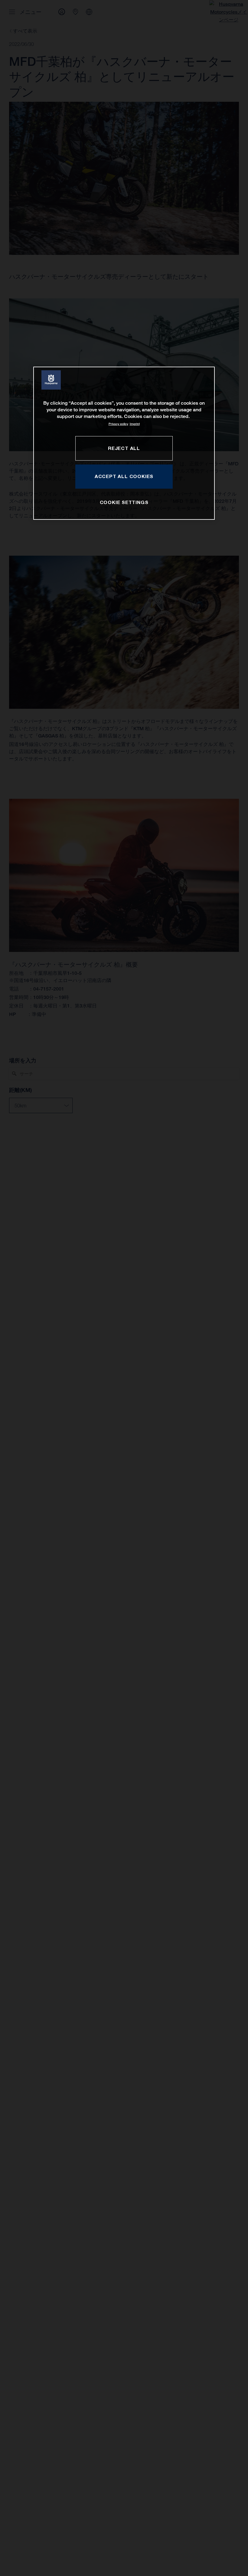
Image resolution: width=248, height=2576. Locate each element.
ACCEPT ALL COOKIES (124, 476)
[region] (124, 443)
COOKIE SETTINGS (124, 502)
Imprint (135, 424)
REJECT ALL (124, 448)
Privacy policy (118, 424)
